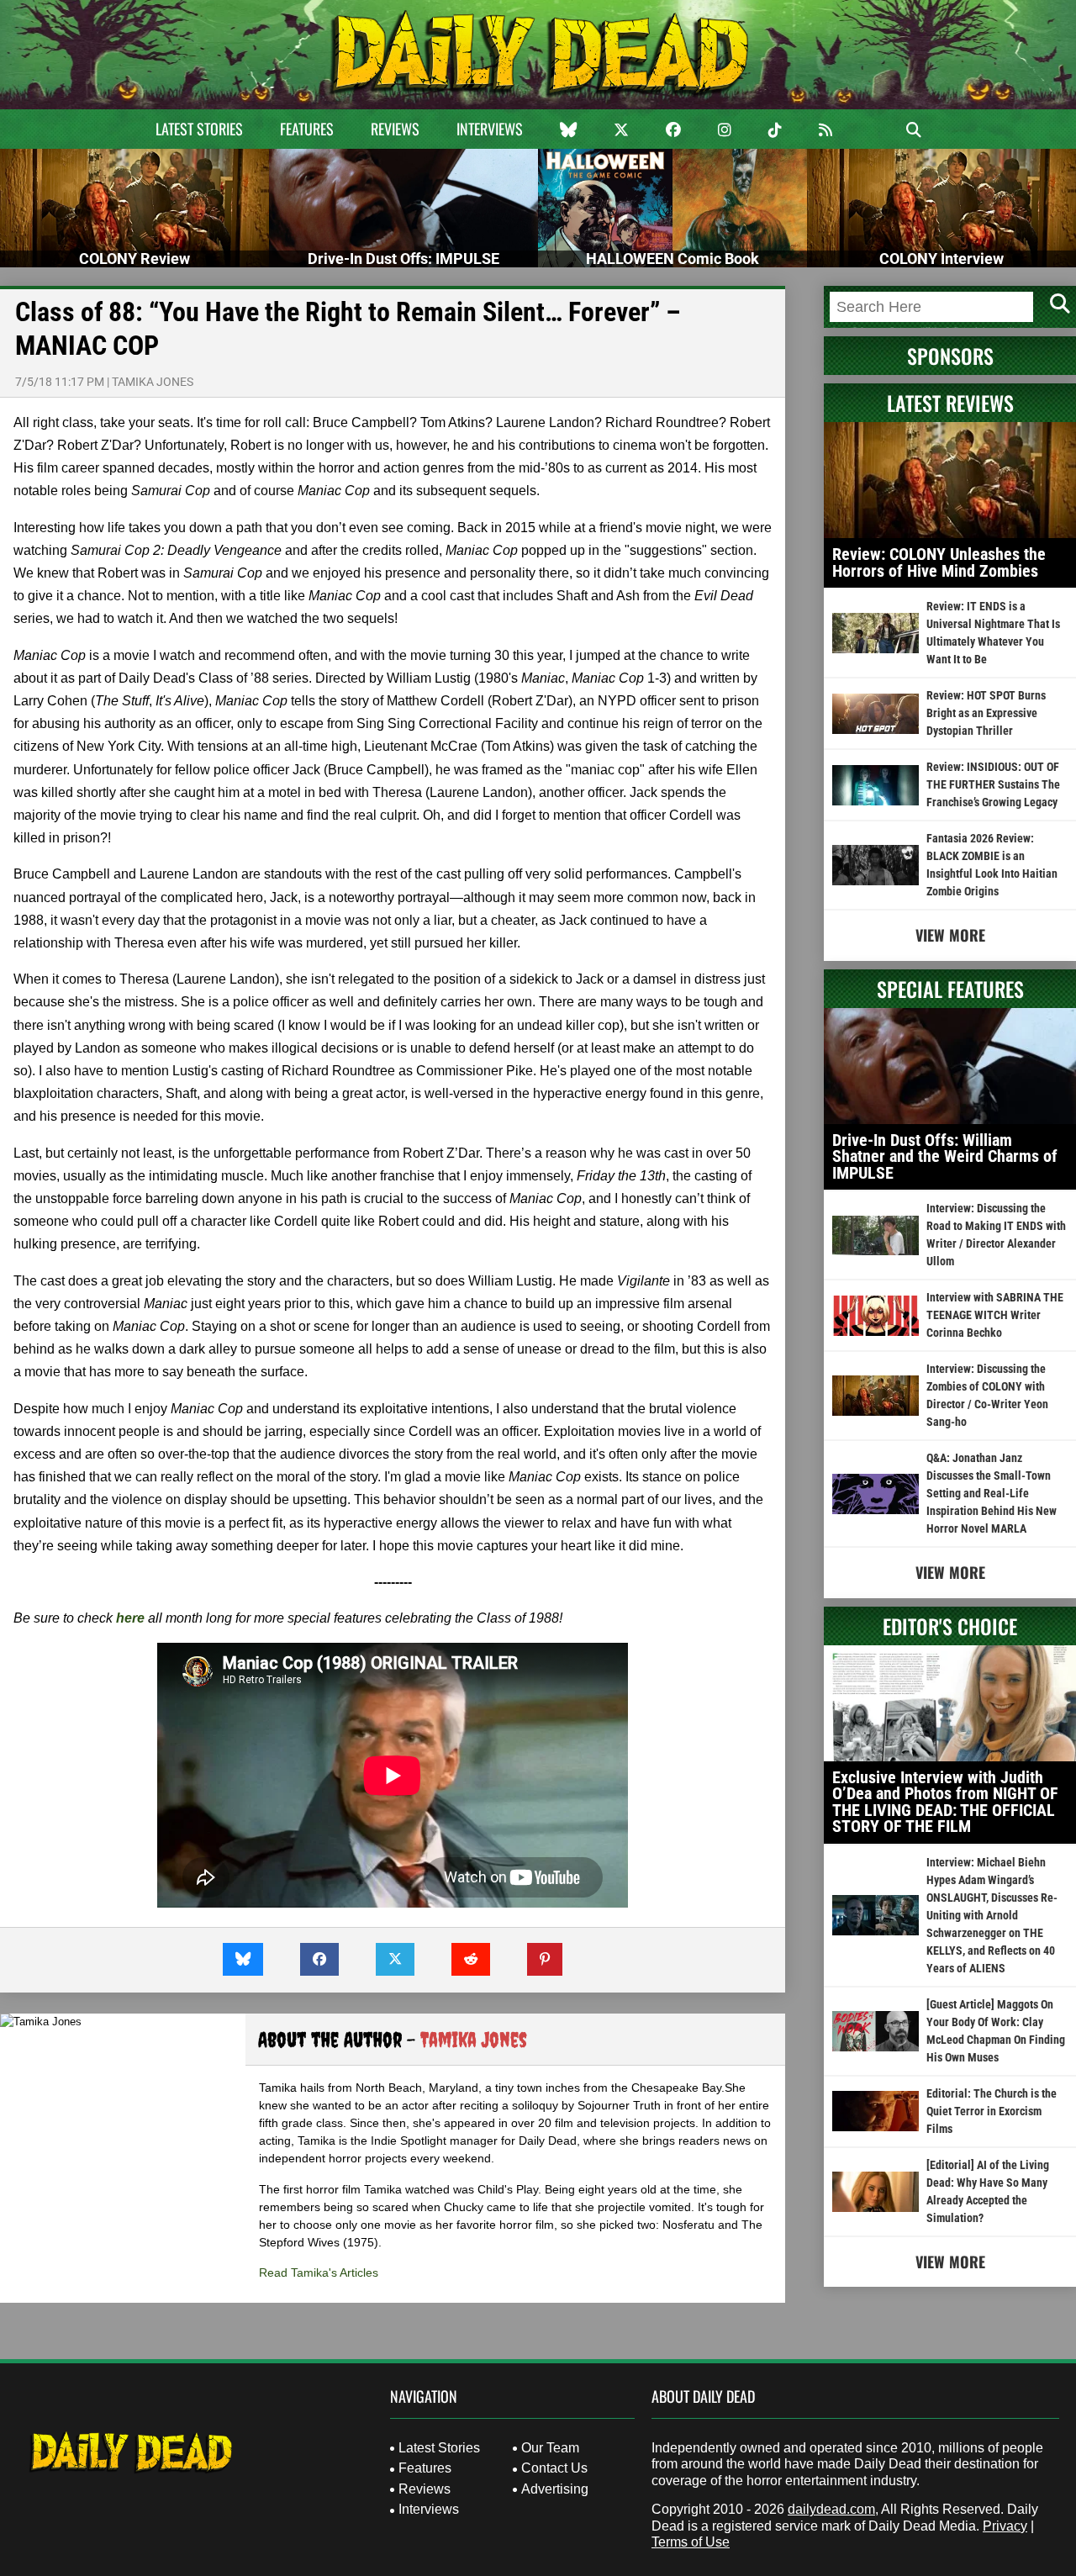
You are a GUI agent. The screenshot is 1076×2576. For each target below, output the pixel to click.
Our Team (550, 2448)
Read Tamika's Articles (319, 2272)
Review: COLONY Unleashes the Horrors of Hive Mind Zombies (939, 562)
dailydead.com (831, 2509)
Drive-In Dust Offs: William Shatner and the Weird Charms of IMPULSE (945, 1156)
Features (307, 129)
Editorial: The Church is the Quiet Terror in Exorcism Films (992, 2111)
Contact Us (554, 2468)
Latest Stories (199, 129)
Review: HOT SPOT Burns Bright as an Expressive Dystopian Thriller (986, 713)
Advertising (555, 2489)
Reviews (395, 129)
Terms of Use (691, 2542)
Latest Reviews (950, 403)
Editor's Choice (950, 1626)
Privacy (1005, 2526)
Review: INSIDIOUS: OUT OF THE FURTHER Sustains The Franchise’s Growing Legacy (993, 784)
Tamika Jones (153, 382)
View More (950, 935)
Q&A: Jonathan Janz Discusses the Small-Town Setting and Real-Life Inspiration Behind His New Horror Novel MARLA (992, 1493)
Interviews (490, 129)
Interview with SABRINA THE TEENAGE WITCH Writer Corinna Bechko (995, 1315)
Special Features (950, 989)
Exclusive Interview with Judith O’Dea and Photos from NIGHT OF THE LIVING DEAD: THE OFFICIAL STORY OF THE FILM (945, 1802)
